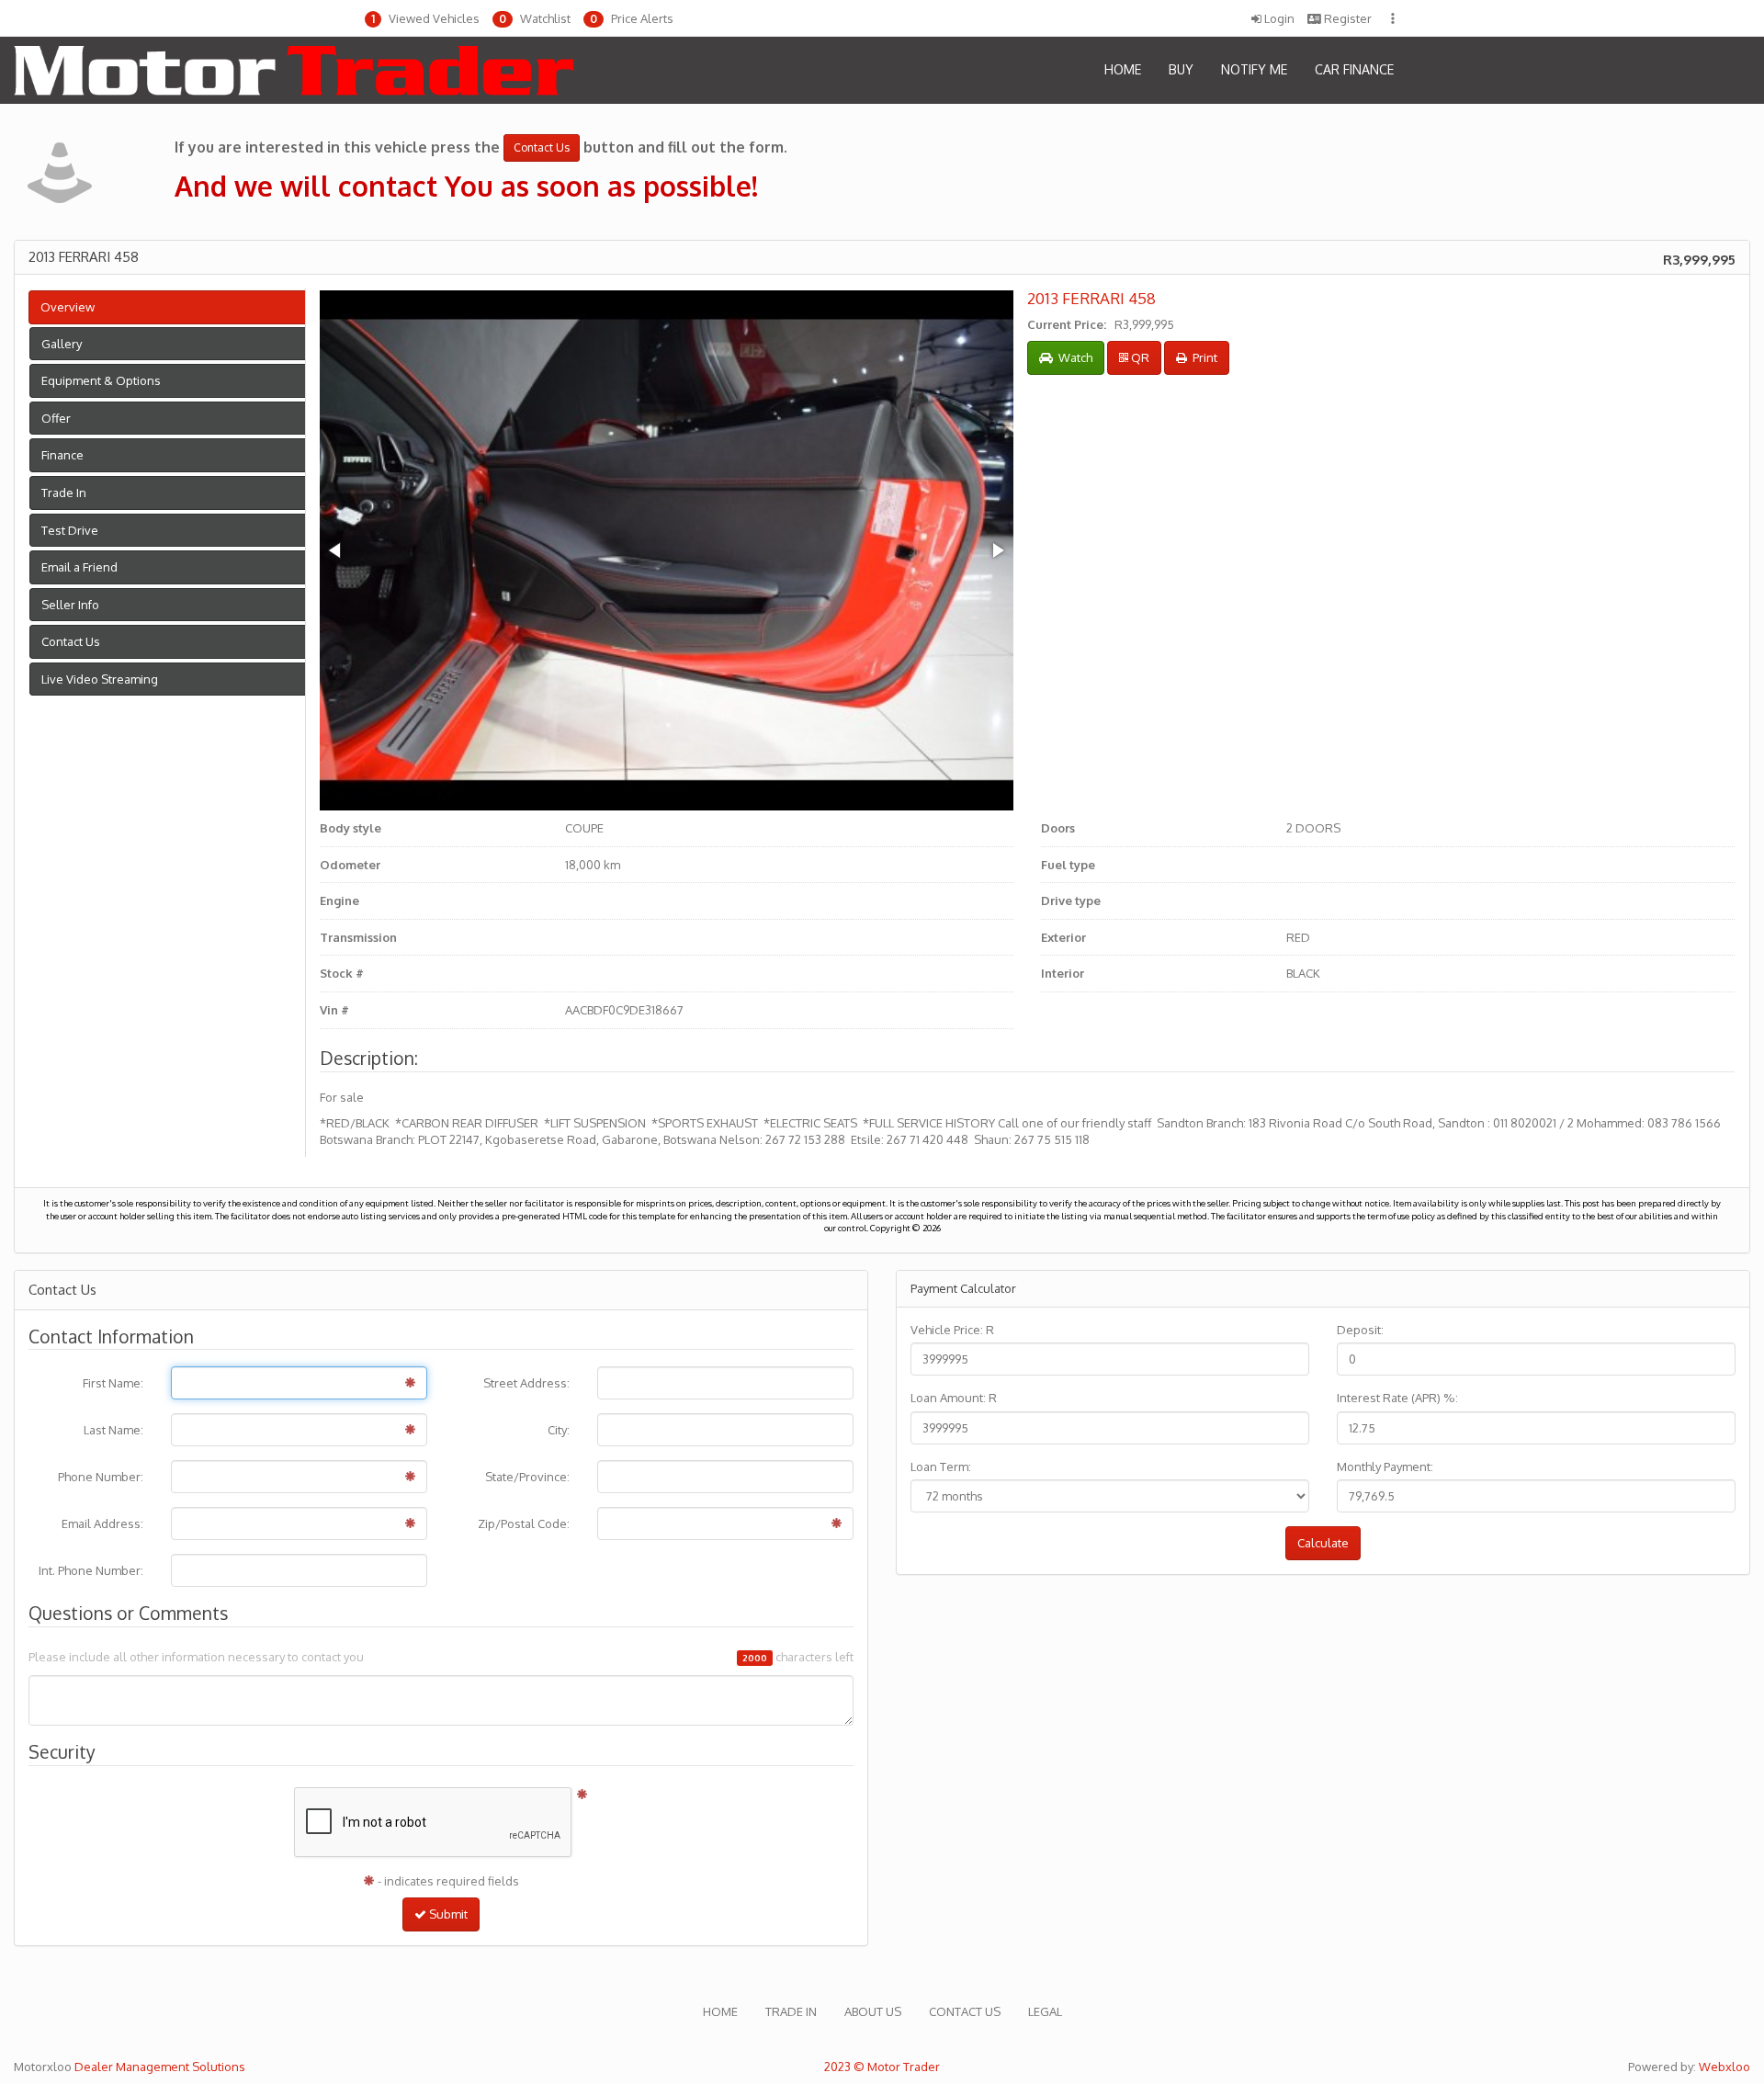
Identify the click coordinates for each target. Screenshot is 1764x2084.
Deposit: (1360, 1330)
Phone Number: (101, 1477)
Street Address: (526, 1383)
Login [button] (1278, 18)
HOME (1123, 69)
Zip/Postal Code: (524, 1523)
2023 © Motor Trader (882, 2067)
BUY (1181, 69)
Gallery (62, 344)
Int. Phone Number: (91, 1570)
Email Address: (102, 1523)
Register (1346, 18)
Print (1202, 357)
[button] (422, 19)
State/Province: (527, 1477)
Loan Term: (941, 1467)
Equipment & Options (101, 380)
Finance (62, 455)
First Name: (113, 1383)
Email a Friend (79, 567)
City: (559, 1430)
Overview (68, 307)
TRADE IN (791, 2011)
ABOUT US (873, 2011)
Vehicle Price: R (952, 1330)
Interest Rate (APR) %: (1397, 1398)
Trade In (64, 493)
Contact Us (71, 641)
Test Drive (70, 530)
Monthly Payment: (1385, 1467)
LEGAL (1045, 2011)
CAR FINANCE (1354, 69)
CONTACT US (965, 2011)
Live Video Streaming (100, 679)
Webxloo (1724, 2067)
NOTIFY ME (1254, 69)
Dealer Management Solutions (160, 2067)
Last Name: (113, 1430)
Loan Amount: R (954, 1398)
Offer (56, 418)
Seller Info (70, 605)
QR (1139, 357)
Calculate (1323, 1543)
